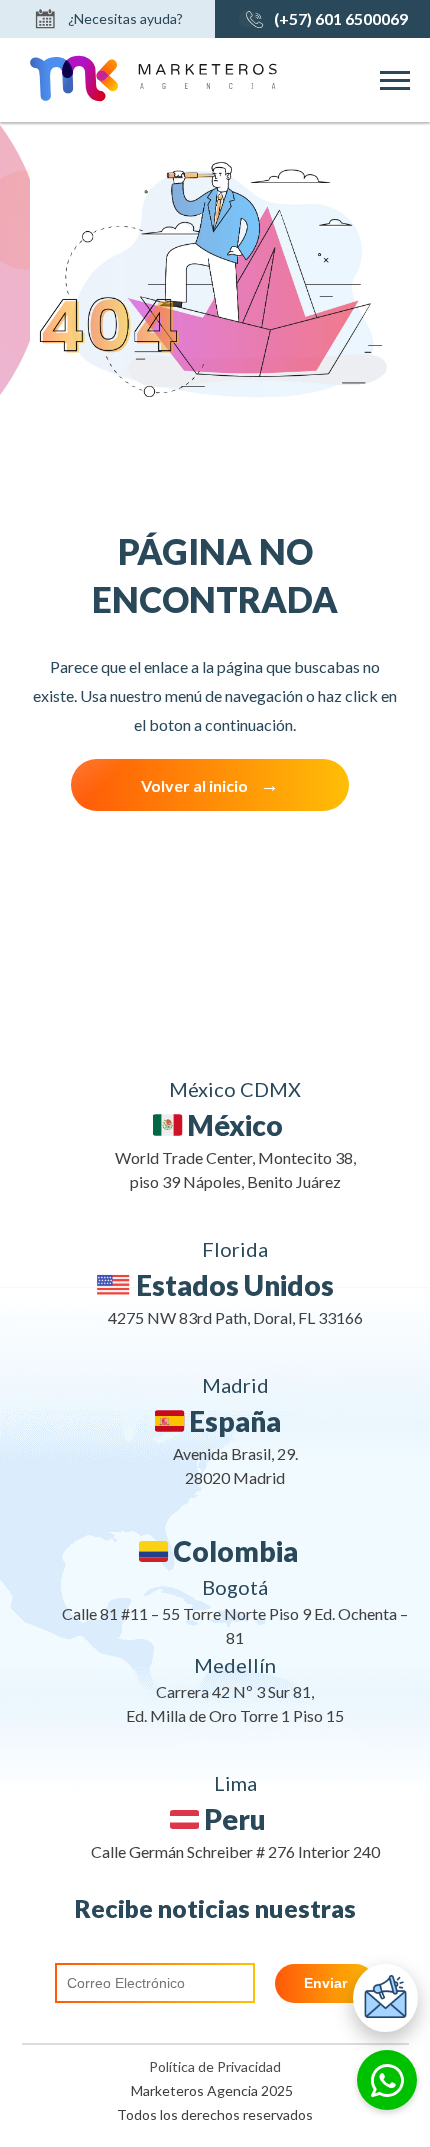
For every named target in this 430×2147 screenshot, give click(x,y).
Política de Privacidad (215, 2067)
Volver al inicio (194, 785)
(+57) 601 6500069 (341, 18)
